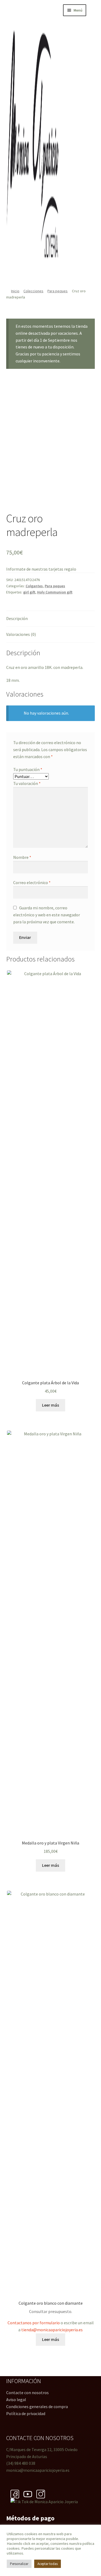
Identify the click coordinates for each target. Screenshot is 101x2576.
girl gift (29, 592)
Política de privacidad (26, 2413)
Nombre (22, 857)
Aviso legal (16, 2400)
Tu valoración (27, 783)
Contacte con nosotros (27, 2393)
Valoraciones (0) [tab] (21, 634)
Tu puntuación (28, 769)
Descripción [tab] (17, 618)
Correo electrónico (32, 882)
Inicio (15, 291)
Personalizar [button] (19, 2564)
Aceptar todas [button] (48, 2564)
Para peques (58, 291)
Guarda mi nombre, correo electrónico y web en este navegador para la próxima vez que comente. (47, 915)
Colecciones (33, 291)
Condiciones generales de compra (37, 2406)
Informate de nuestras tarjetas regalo (41, 569)
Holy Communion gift (55, 592)
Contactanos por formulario (34, 2323)
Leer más (50, 1405)
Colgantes (34, 586)
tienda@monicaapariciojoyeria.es (52, 2330)
